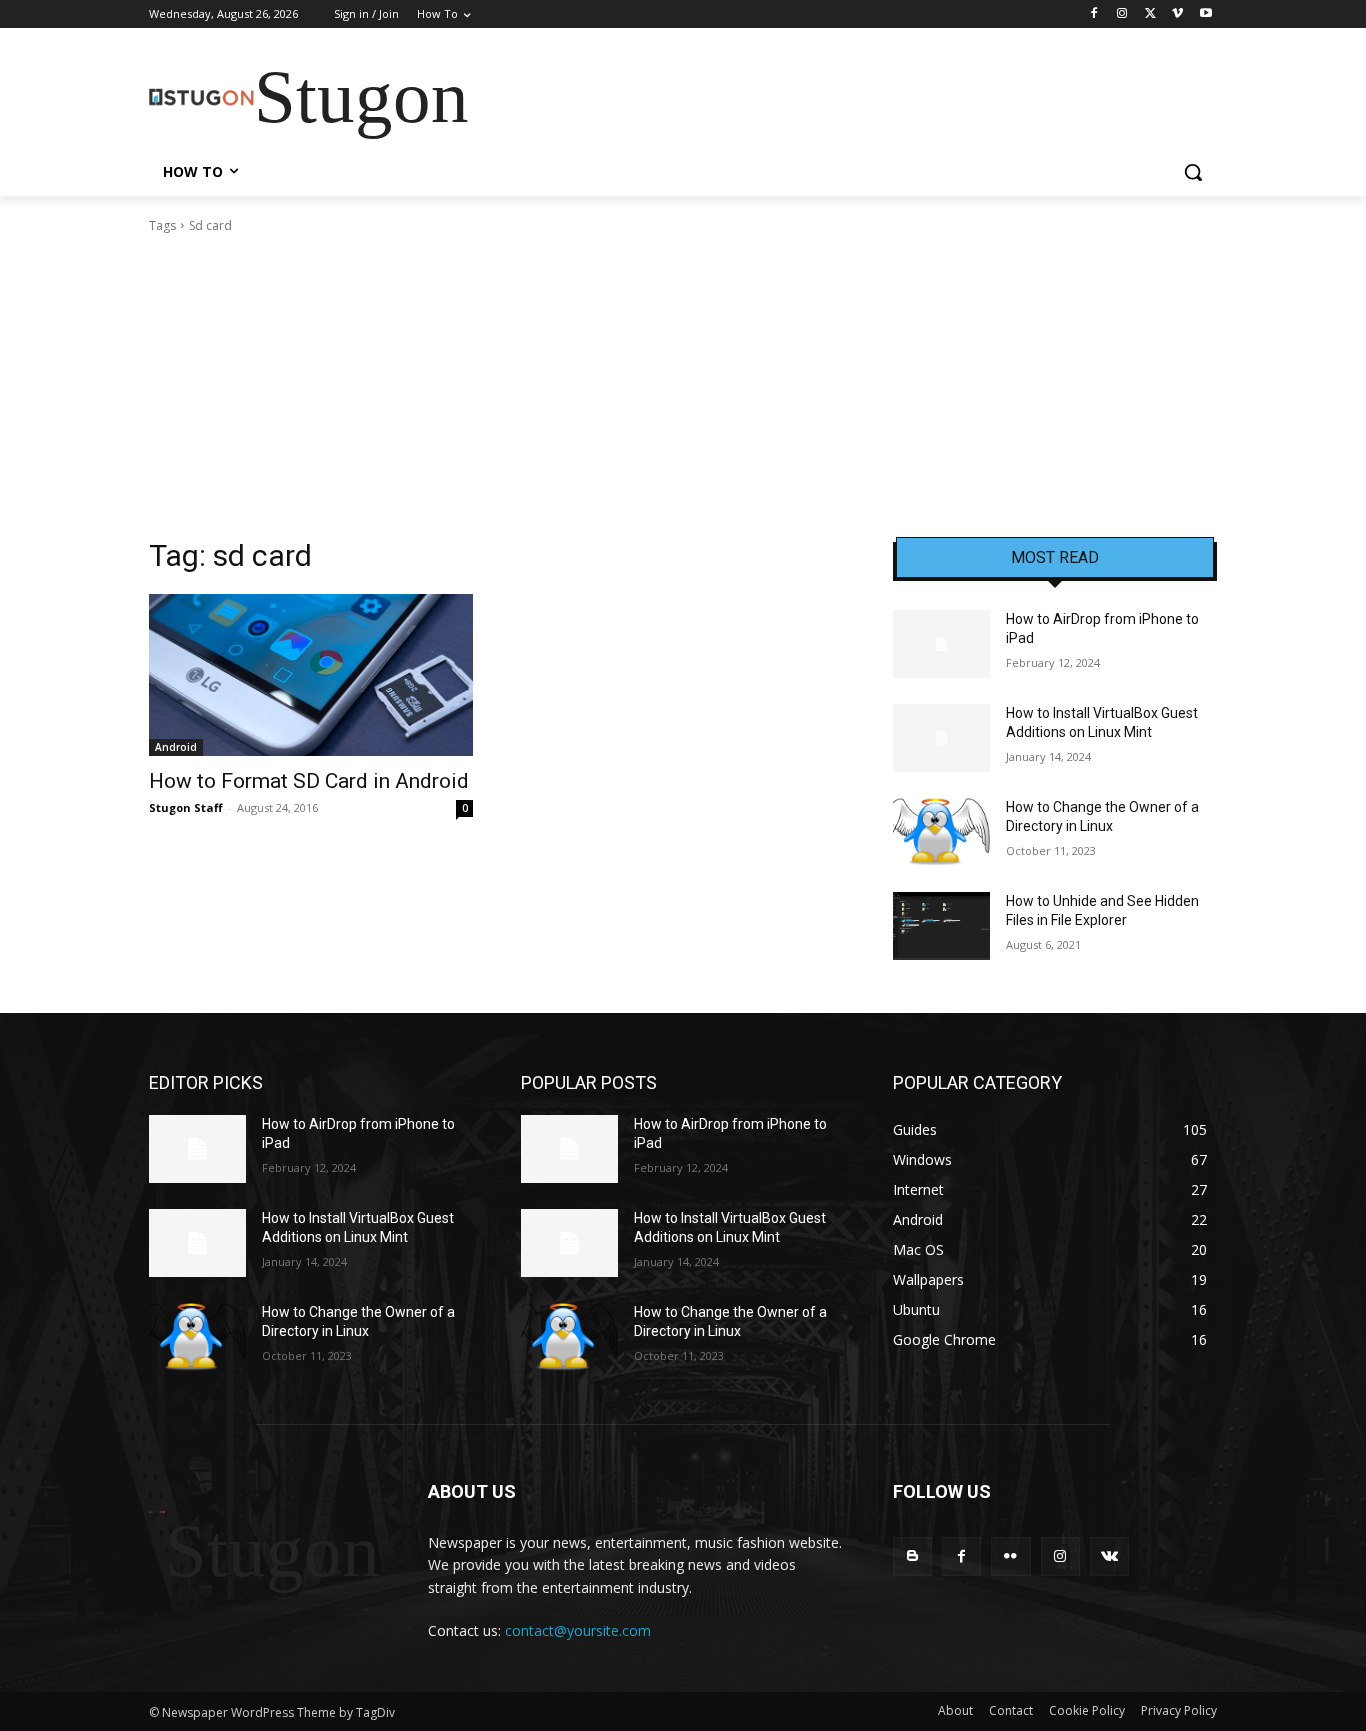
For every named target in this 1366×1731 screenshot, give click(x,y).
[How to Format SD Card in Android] (311, 675)
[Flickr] (1010, 1556)
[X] (1150, 14)
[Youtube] (1205, 14)
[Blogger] (912, 1556)
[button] (1193, 172)
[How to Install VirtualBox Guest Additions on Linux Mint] (941, 738)
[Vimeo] (1177, 14)
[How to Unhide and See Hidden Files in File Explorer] (941, 926)
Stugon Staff (186, 807)
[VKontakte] (1109, 1556)
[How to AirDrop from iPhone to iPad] (941, 644)
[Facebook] (1094, 14)
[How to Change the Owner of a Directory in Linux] (941, 832)
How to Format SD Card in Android (309, 781)
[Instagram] (1122, 14)
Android (176, 747)
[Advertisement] (683, 386)
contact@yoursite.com (578, 1630)
